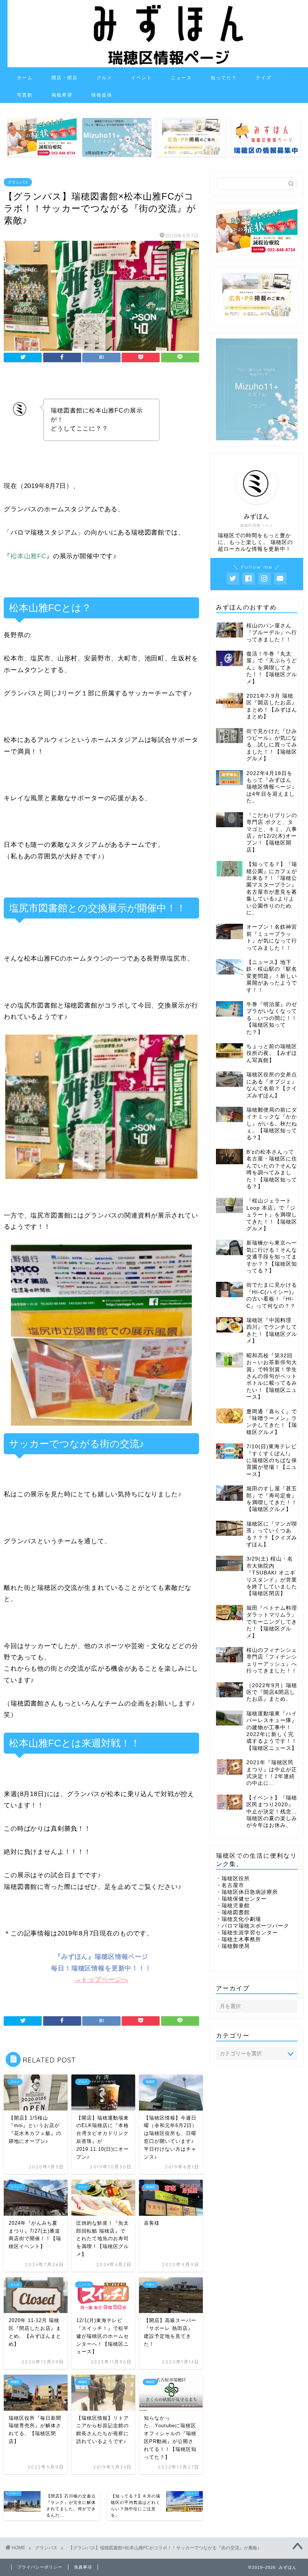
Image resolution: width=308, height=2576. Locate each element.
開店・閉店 (65, 78)
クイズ (264, 78)
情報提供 (102, 95)
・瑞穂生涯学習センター (247, 1933)
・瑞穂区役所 (233, 1879)
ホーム (25, 78)
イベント (142, 78)
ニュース (181, 78)
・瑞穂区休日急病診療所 (247, 1892)
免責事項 (83, 2567)
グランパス (18, 182)
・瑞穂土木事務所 (239, 1939)
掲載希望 (62, 95)
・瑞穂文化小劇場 (239, 1919)
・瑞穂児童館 (233, 1906)
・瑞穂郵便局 (233, 1946)
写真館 (25, 95)
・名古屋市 (230, 1885)
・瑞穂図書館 (233, 1912)
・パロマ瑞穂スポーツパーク (253, 1926)
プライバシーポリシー (40, 2567)
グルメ (104, 78)
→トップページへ (102, 1980)
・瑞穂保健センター (241, 1899)
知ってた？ (224, 78)
